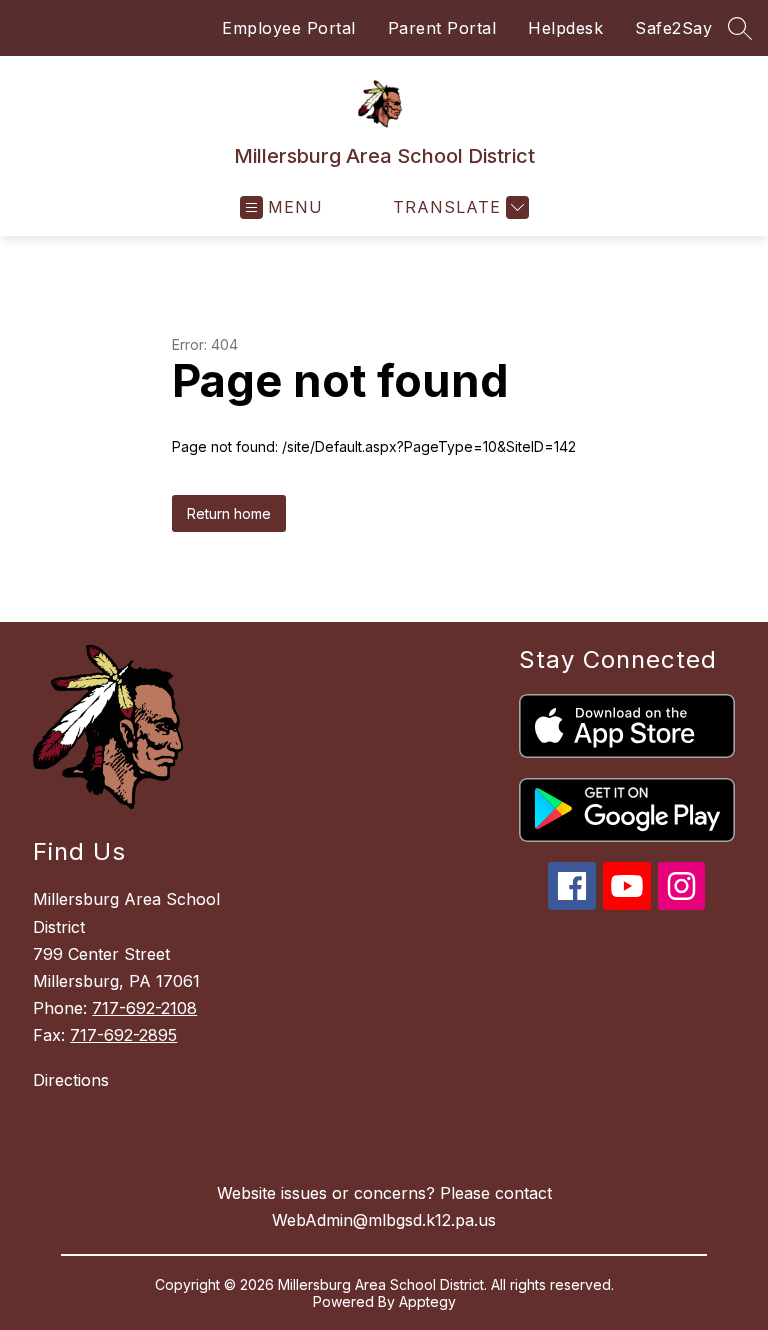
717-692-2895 (123, 1035)
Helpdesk (565, 28)
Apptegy (427, 1301)
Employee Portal (289, 28)
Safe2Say (673, 28)
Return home (229, 513)
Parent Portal (442, 28)
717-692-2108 (144, 1008)
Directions (71, 1080)
